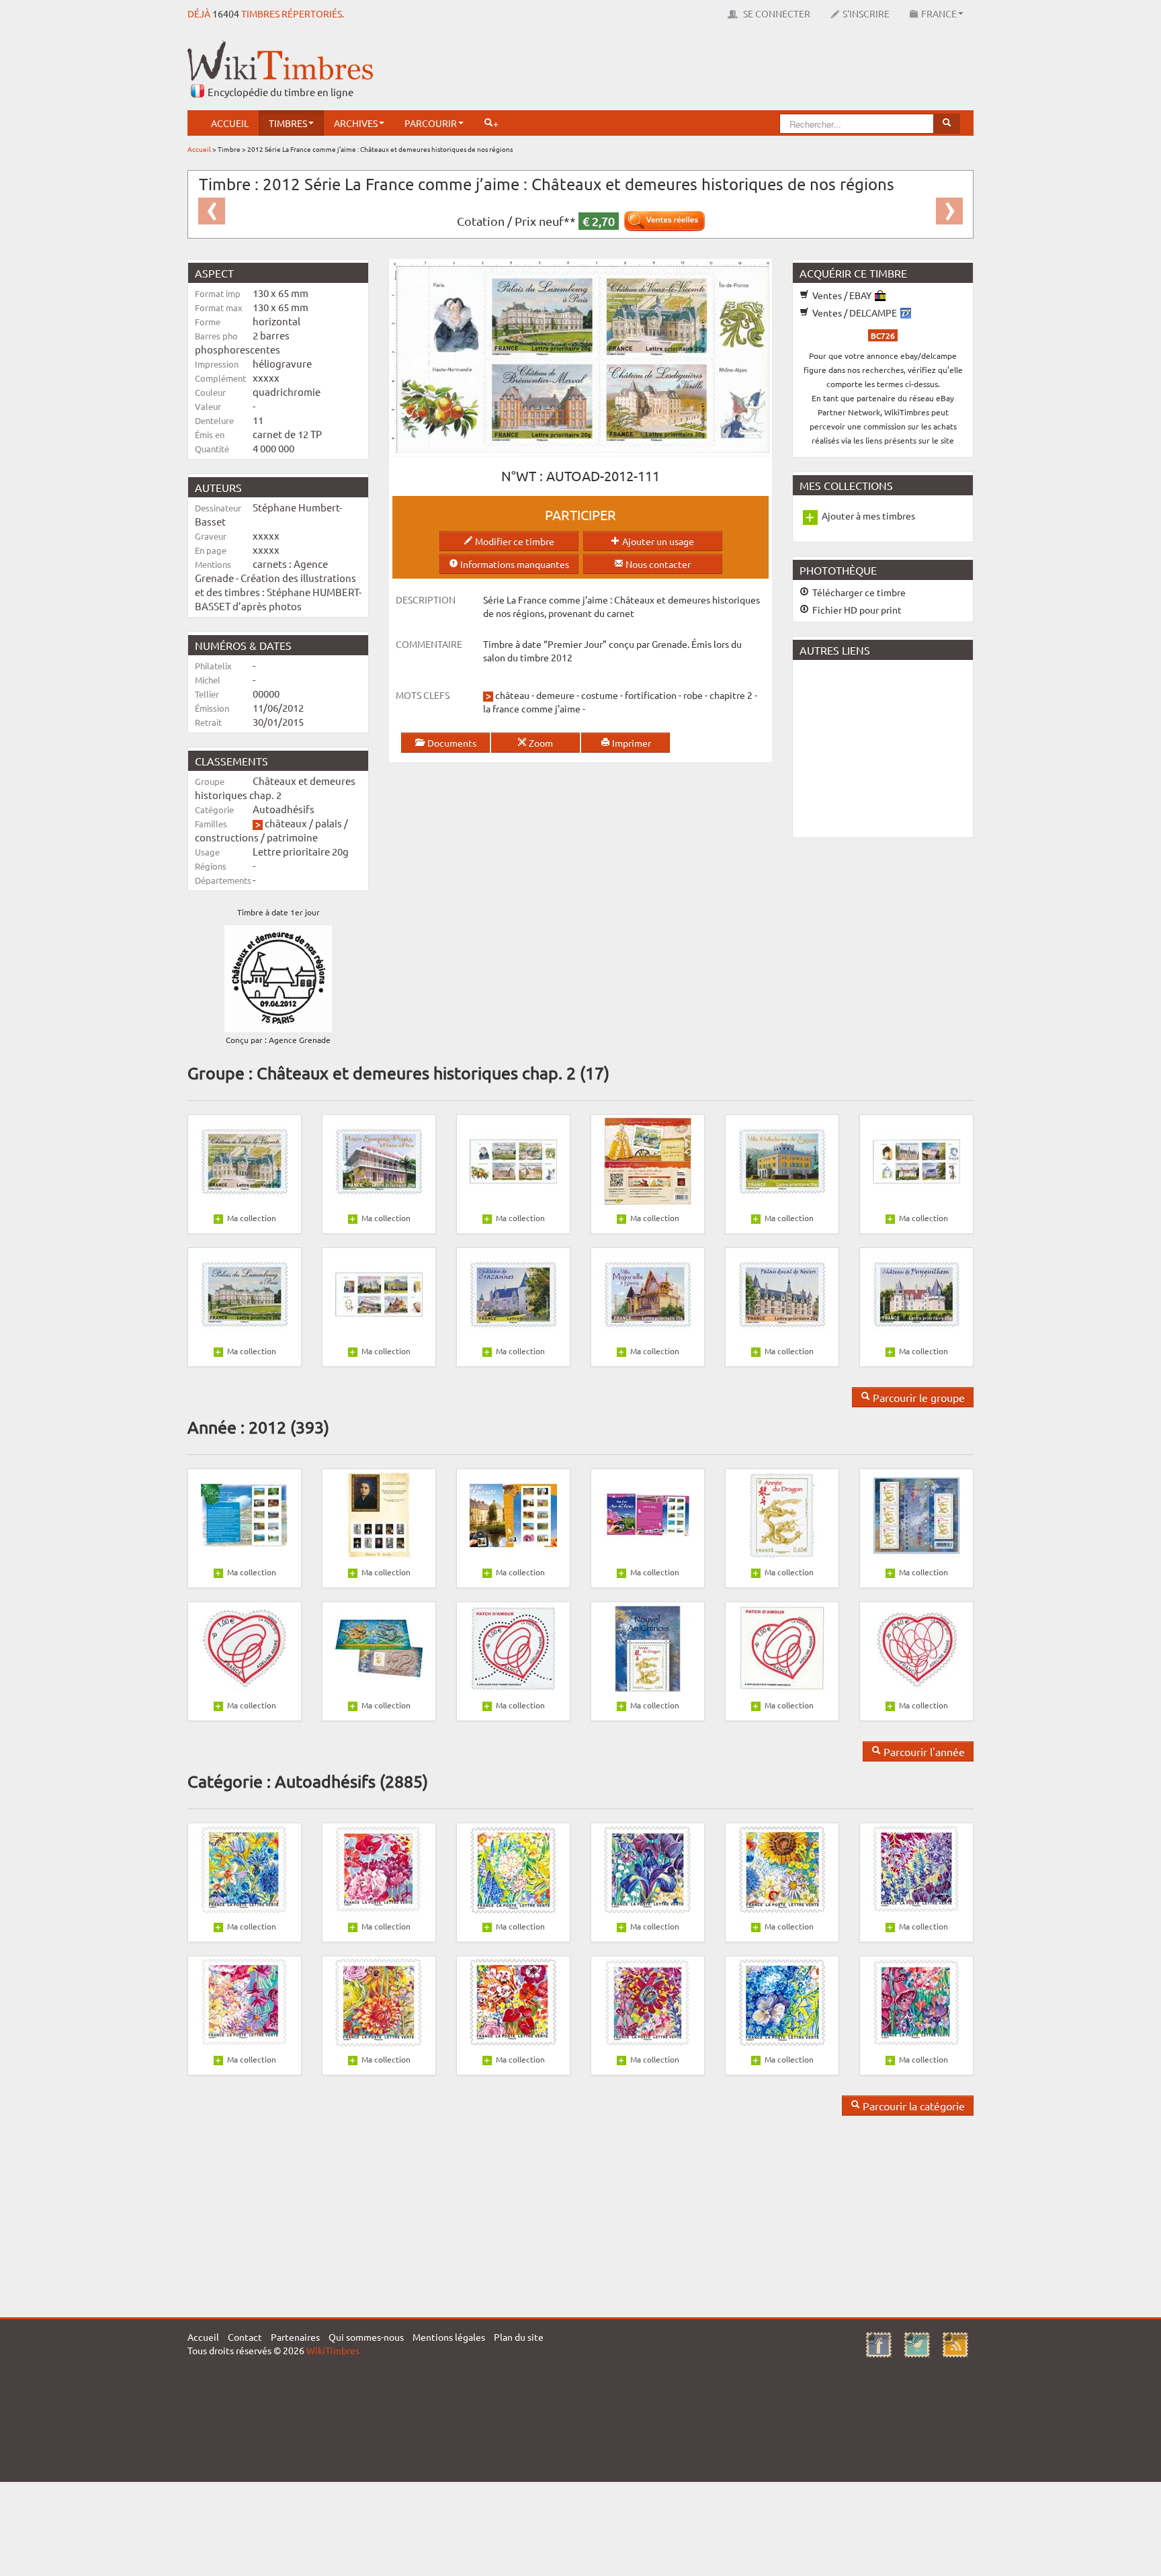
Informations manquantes (514, 564)
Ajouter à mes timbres (868, 515)
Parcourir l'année (923, 1751)
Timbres (288, 123)
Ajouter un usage (657, 541)
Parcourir (431, 123)
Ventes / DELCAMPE (855, 313)
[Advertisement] (729, 71)
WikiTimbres (333, 2350)
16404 (226, 13)
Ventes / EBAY (842, 295)
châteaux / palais (303, 823)
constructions (227, 837)
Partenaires (295, 2337)
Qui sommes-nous (366, 2337)
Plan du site (519, 2337)
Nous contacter (657, 564)
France (939, 13)
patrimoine (292, 837)
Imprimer (631, 743)
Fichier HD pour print (856, 610)
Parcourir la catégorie (912, 2106)
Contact (245, 2337)
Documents (451, 743)
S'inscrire (866, 13)
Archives (356, 123)
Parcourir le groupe (917, 1397)
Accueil (230, 123)
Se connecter (776, 13)
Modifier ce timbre (514, 541)
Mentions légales (449, 2337)
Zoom (540, 743)
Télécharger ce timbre (858, 592)
